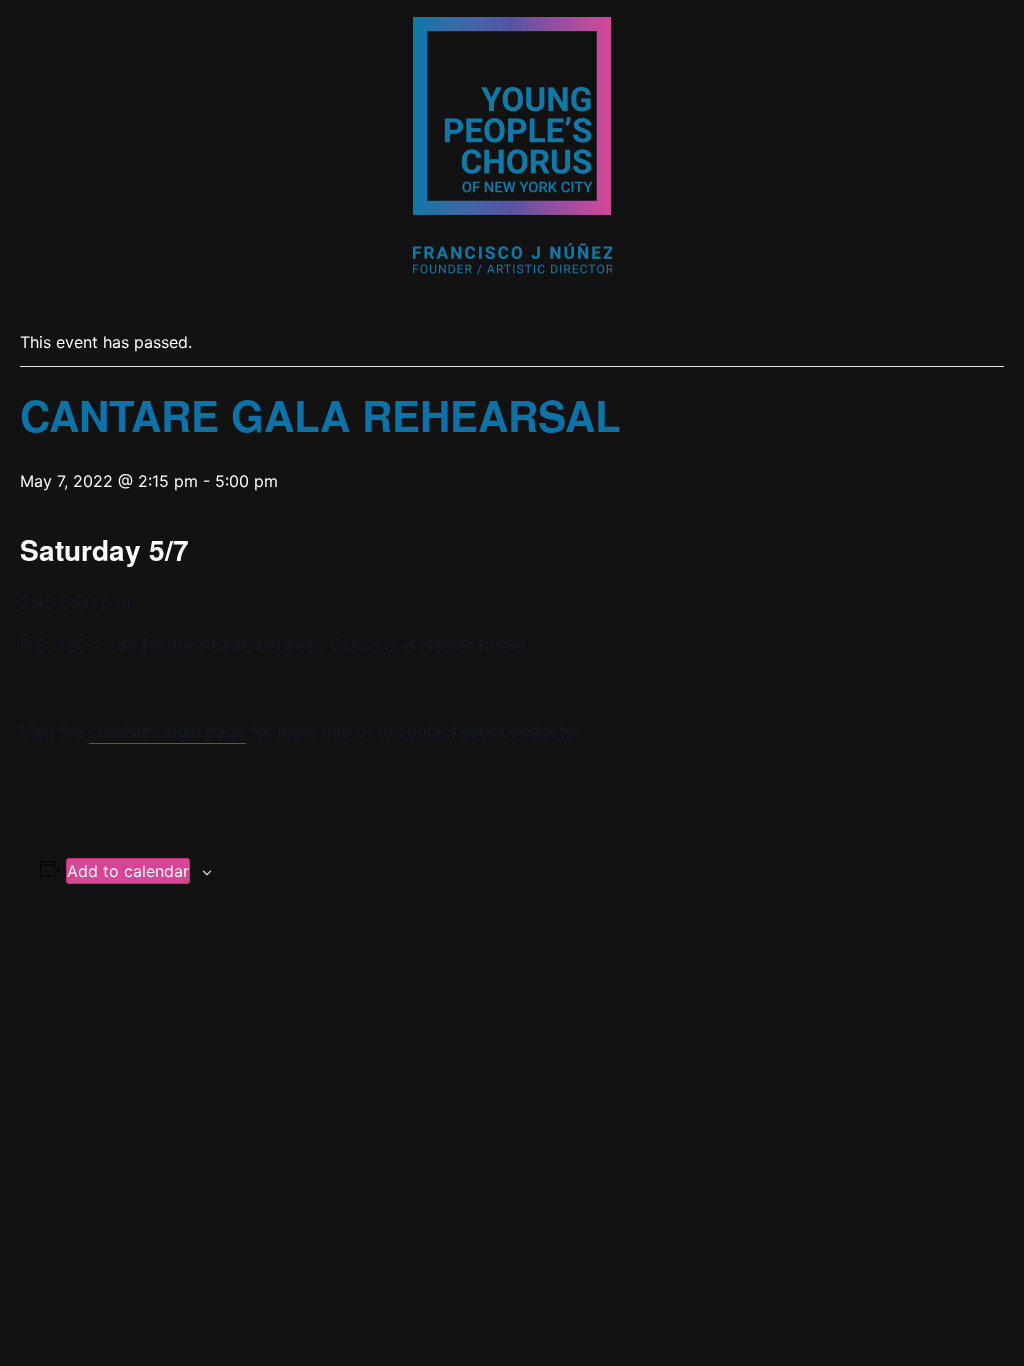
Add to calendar (128, 871)
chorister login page (167, 730)
